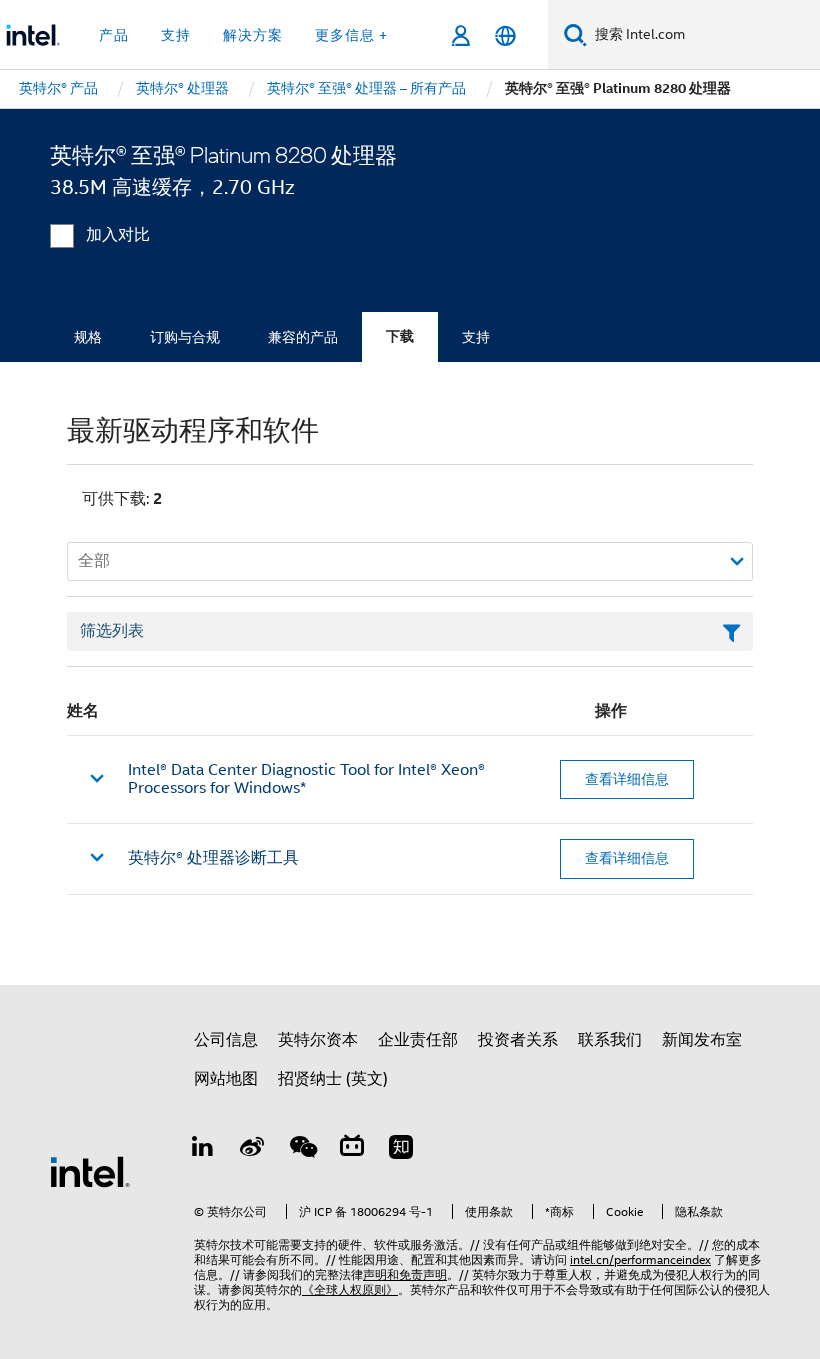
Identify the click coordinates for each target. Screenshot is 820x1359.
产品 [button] (114, 35)
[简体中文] (505, 35)
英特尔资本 (318, 1040)
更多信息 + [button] (351, 35)
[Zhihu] (401, 1150)
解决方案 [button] (253, 35)
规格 (88, 337)
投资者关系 (518, 1040)
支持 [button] (176, 35)
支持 (476, 337)
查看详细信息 (627, 779)
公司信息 (226, 1040)
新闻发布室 (702, 1040)
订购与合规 (185, 337)
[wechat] (302, 1150)
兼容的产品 (303, 337)
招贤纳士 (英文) (333, 1079)
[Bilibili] (352, 1150)
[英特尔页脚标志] (90, 1171)
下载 (400, 336)
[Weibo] (253, 1150)
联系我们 (610, 1040)
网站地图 (226, 1079)
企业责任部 (418, 1040)
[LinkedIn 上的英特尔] (203, 1150)
